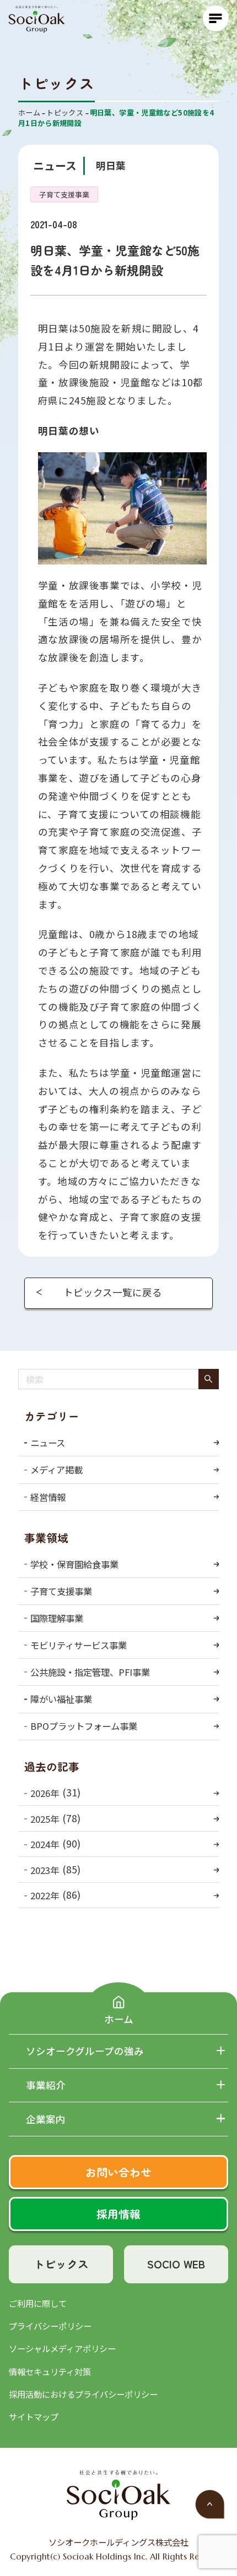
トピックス (61, 2264)
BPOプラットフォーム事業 (84, 1726)
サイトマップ (34, 2416)
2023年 (45, 1870)
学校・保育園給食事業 (74, 1564)
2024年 (45, 1844)
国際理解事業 (57, 1618)
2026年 (45, 1793)
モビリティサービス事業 (79, 1645)
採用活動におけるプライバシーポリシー (83, 2394)
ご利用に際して (38, 2303)
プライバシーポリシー (50, 2326)
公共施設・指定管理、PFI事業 (90, 1672)
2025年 (45, 1819)
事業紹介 (46, 2085)
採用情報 (118, 2214)
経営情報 (48, 1497)
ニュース (48, 1443)
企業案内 (46, 2119)
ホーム (119, 2019)
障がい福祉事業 (61, 1699)
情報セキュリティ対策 (50, 2371)
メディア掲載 (56, 1470)
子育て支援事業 (61, 1591)
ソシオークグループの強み (85, 2051)
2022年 (45, 1895)
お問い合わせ (118, 2172)
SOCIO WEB (176, 2264)
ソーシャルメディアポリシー (62, 2348)
